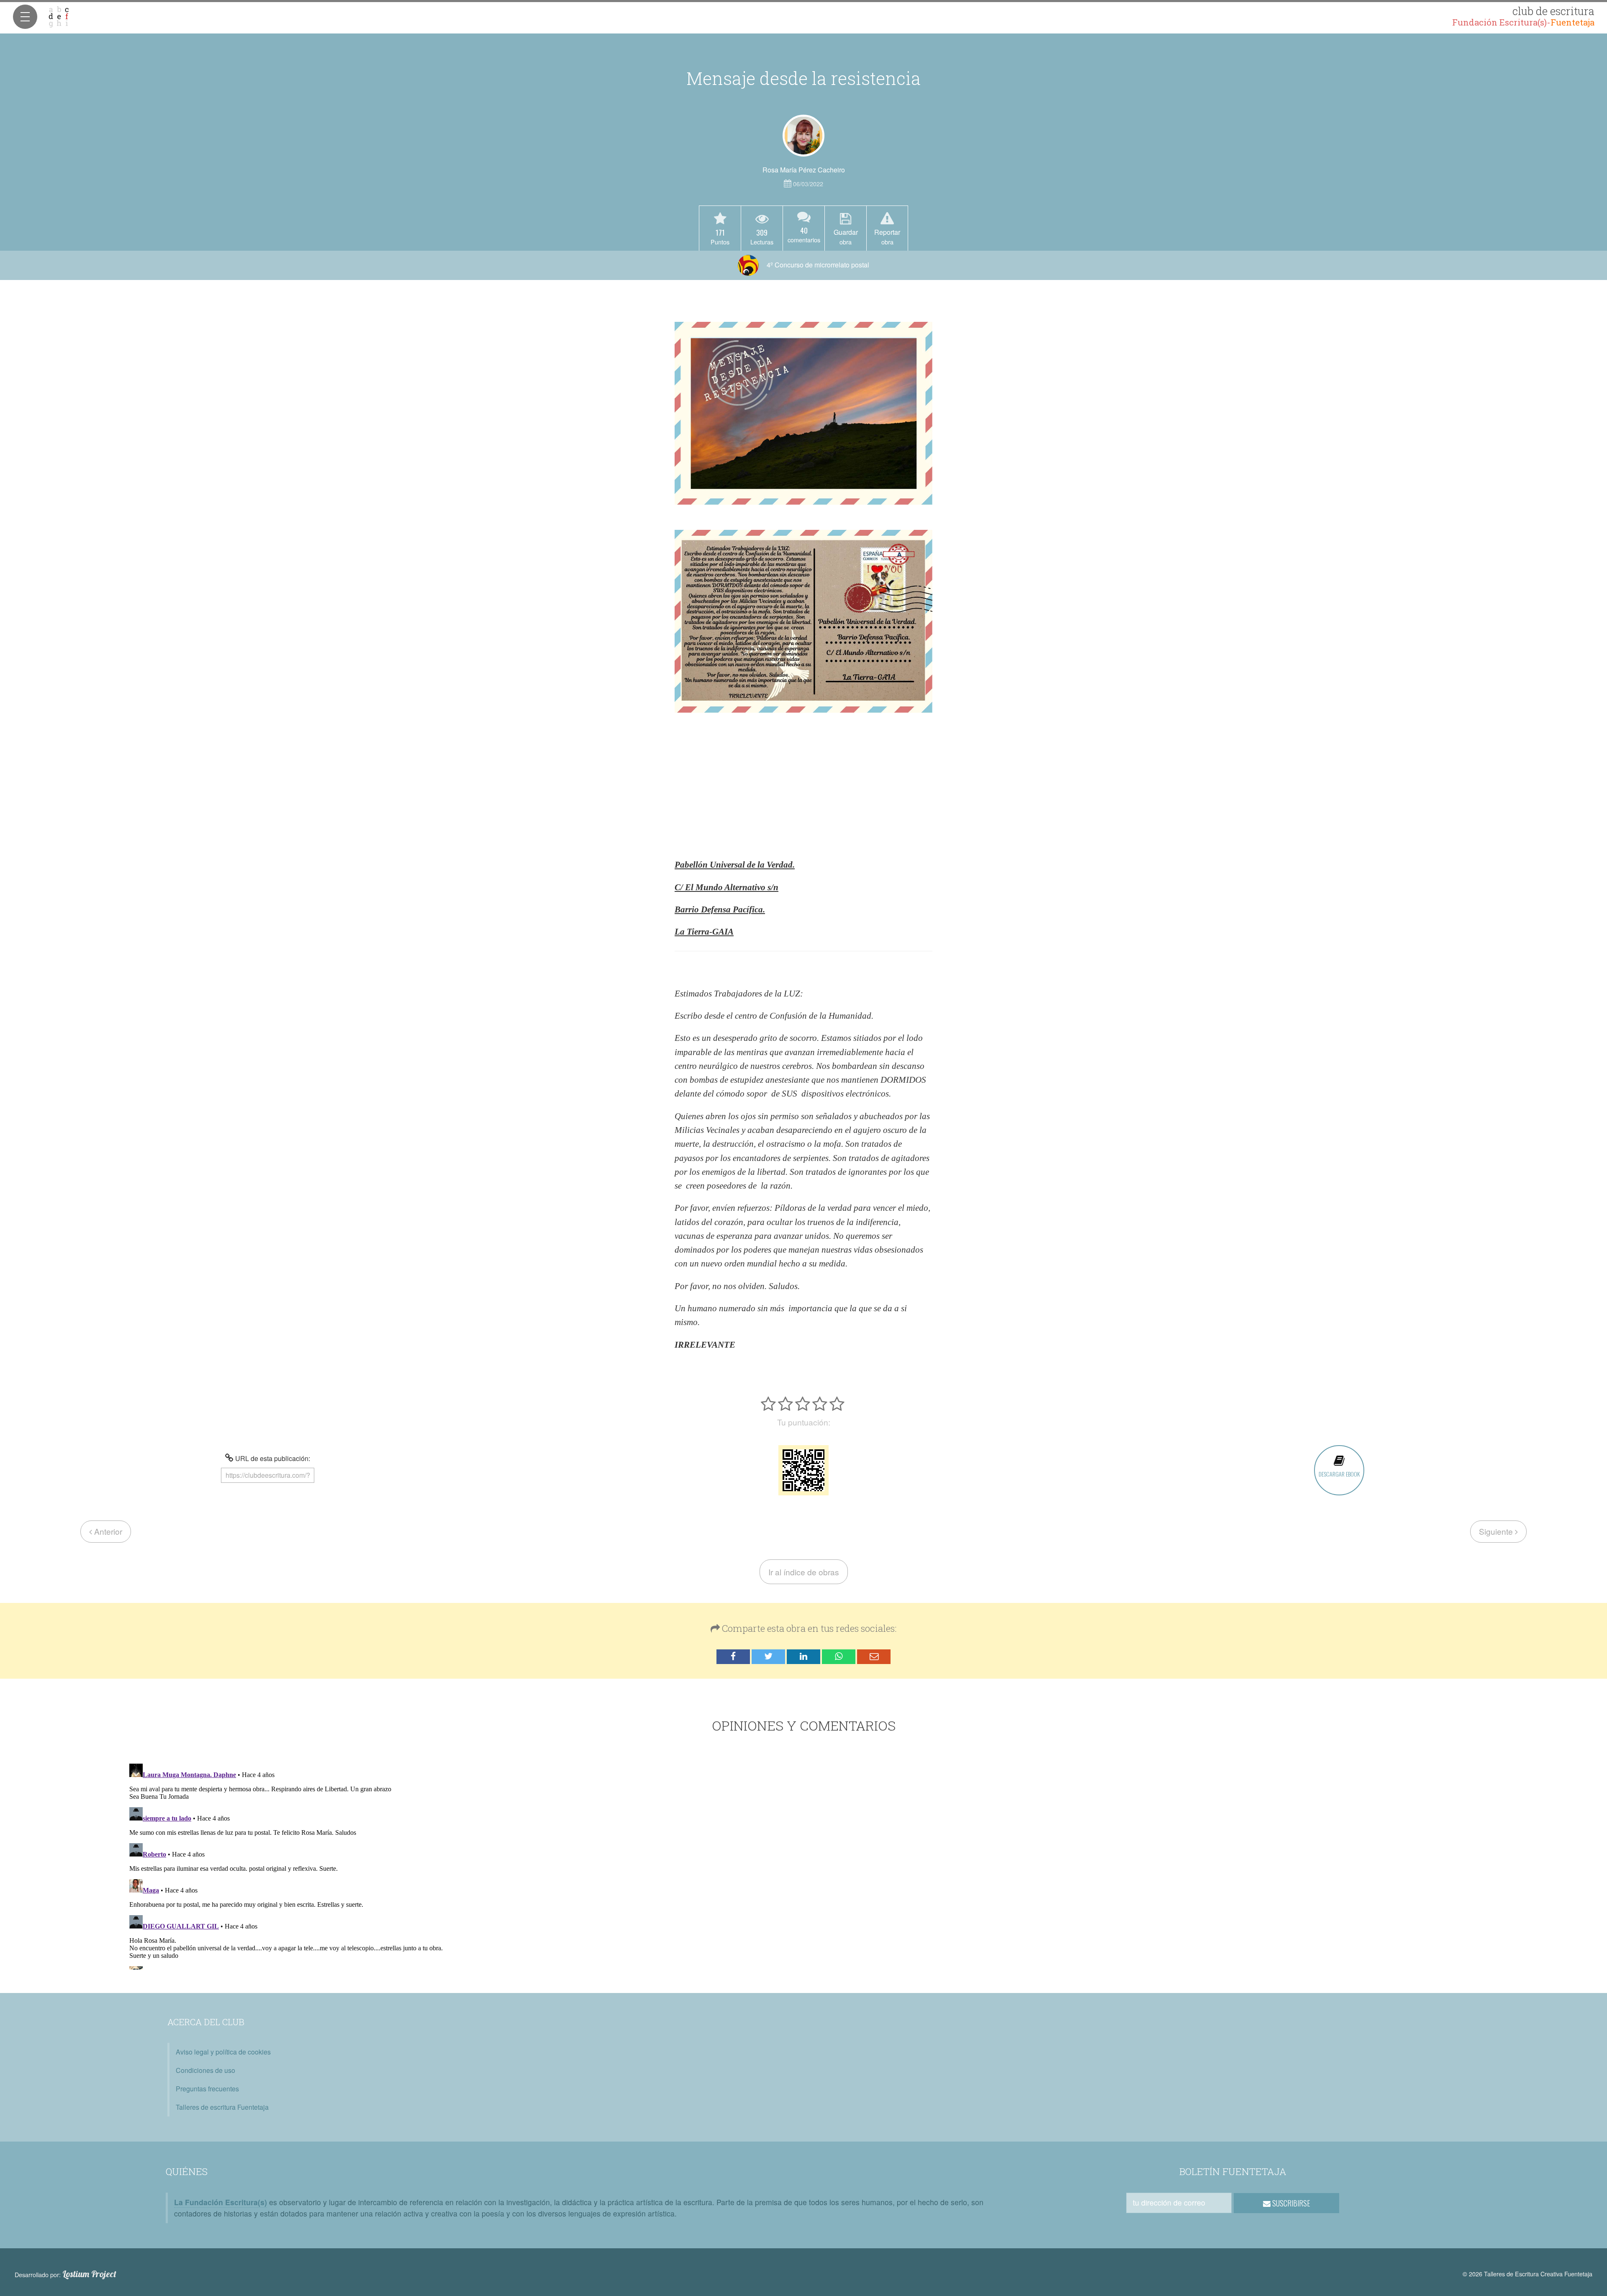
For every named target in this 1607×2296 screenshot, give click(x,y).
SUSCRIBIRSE (1290, 2203)
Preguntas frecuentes (207, 2089)
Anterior (107, 1531)
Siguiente (1497, 1531)
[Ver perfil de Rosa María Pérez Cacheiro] (803, 136)
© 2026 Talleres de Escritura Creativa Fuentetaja (1527, 2274)
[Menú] (25, 17)
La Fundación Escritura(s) (221, 2202)
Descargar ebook (1339, 1474)
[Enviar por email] (874, 1657)
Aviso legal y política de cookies (223, 2052)
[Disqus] (804, 1865)
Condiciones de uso (205, 2070)
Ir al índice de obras (804, 1572)
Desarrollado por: (65, 2274)
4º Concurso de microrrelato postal (817, 265)
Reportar (887, 236)
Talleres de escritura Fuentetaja (222, 2107)
